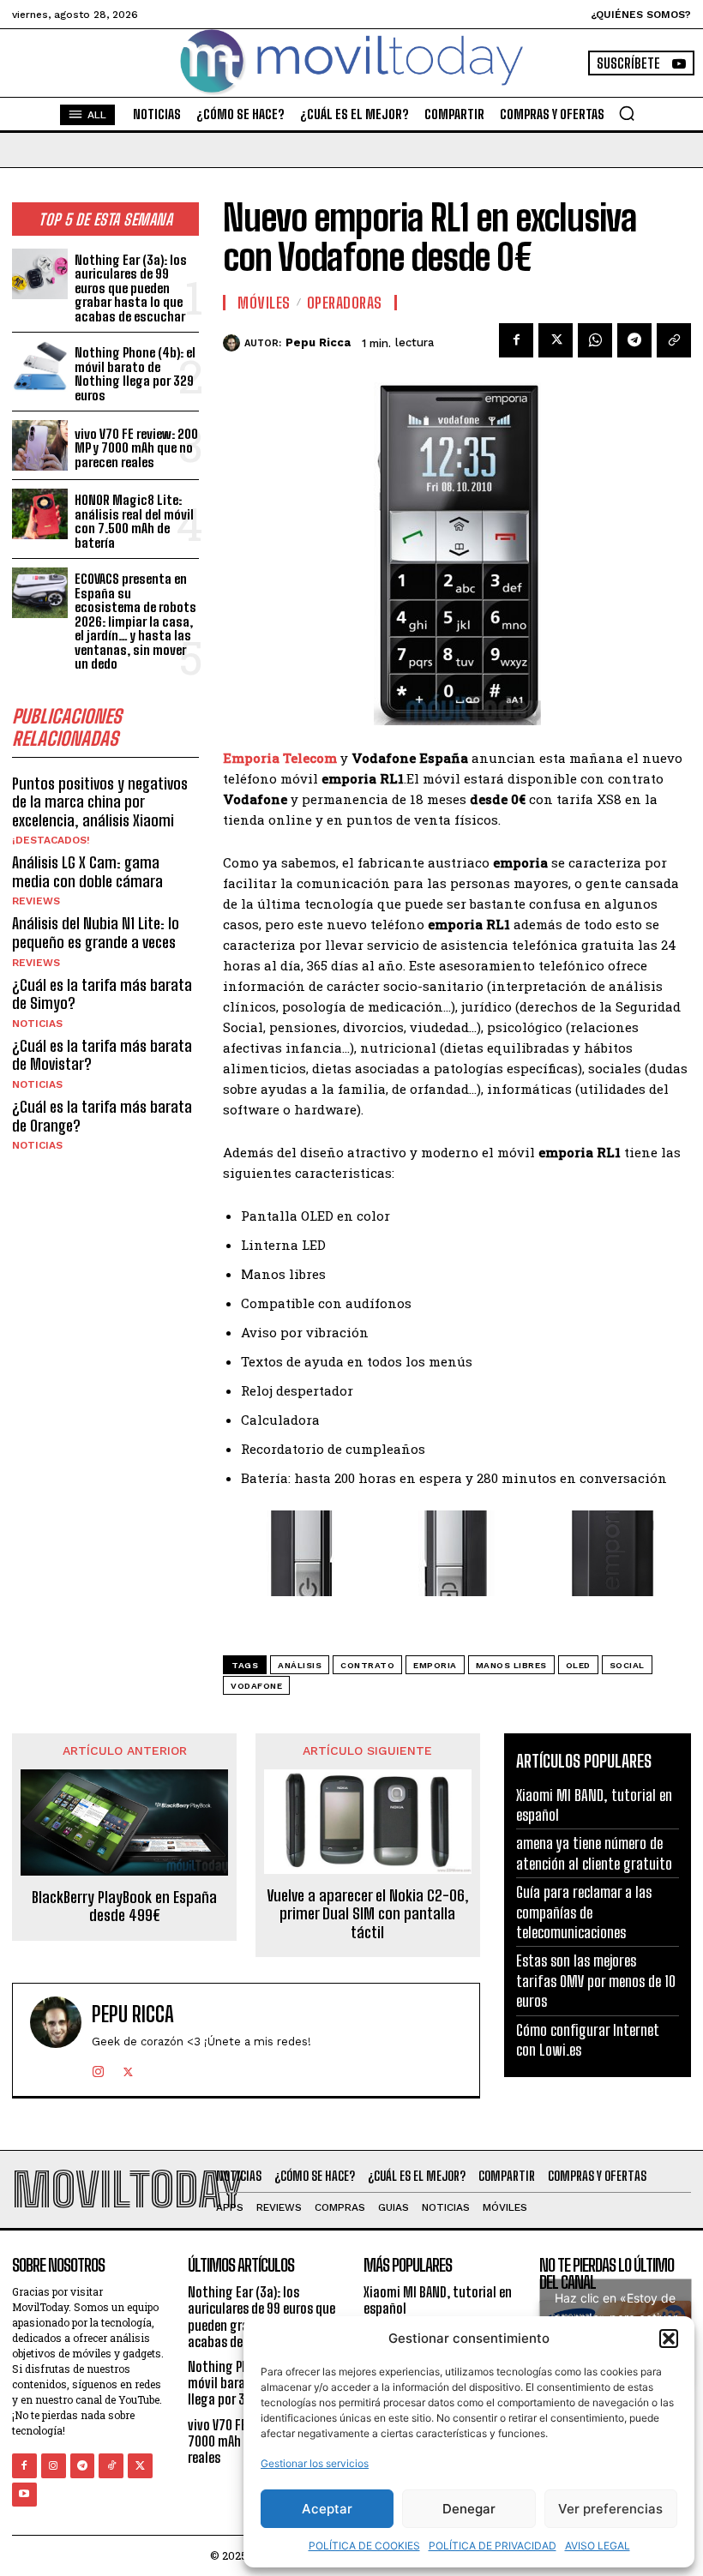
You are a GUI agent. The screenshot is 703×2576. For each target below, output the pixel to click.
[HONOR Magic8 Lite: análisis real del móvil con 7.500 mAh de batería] (40, 514)
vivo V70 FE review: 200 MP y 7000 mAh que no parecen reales (136, 448)
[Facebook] (516, 340)
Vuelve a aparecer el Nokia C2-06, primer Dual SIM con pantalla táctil (368, 1914)
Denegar (469, 2509)
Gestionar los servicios (315, 2463)
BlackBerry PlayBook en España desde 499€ (124, 1907)
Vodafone (256, 1686)
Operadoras (345, 303)
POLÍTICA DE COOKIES (364, 2546)
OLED (578, 1665)
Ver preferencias (610, 2509)
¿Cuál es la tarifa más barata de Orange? (102, 1116)
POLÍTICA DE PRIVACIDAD (493, 2546)
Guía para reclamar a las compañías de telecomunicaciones (584, 1912)
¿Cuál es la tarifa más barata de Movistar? (102, 1055)
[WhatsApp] (595, 340)
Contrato (367, 1665)
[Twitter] (556, 340)
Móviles (264, 303)
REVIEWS (36, 901)
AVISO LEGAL (598, 2546)
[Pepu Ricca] (234, 343)
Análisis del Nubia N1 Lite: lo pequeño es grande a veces (96, 933)
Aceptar (327, 2509)
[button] (669, 2339)
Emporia (435, 1665)
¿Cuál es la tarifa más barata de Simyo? (102, 994)
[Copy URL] (674, 340)
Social (627, 1665)
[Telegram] (634, 340)
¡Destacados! (51, 840)
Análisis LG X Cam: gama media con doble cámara (87, 872)
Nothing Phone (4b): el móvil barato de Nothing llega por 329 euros (135, 374)
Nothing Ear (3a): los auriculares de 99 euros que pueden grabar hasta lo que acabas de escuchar (131, 288)
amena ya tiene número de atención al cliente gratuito (594, 1853)
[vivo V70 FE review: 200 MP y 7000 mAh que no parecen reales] (40, 445)
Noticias (37, 1024)
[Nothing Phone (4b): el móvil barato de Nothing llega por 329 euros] (40, 366)
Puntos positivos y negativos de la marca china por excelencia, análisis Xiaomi (100, 802)
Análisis (300, 1665)
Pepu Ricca (318, 342)
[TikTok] (111, 2466)
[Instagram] (98, 2068)
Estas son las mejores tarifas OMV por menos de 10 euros (596, 1981)
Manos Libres (511, 1665)
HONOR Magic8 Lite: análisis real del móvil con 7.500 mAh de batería (134, 521)
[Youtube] (24, 2495)
